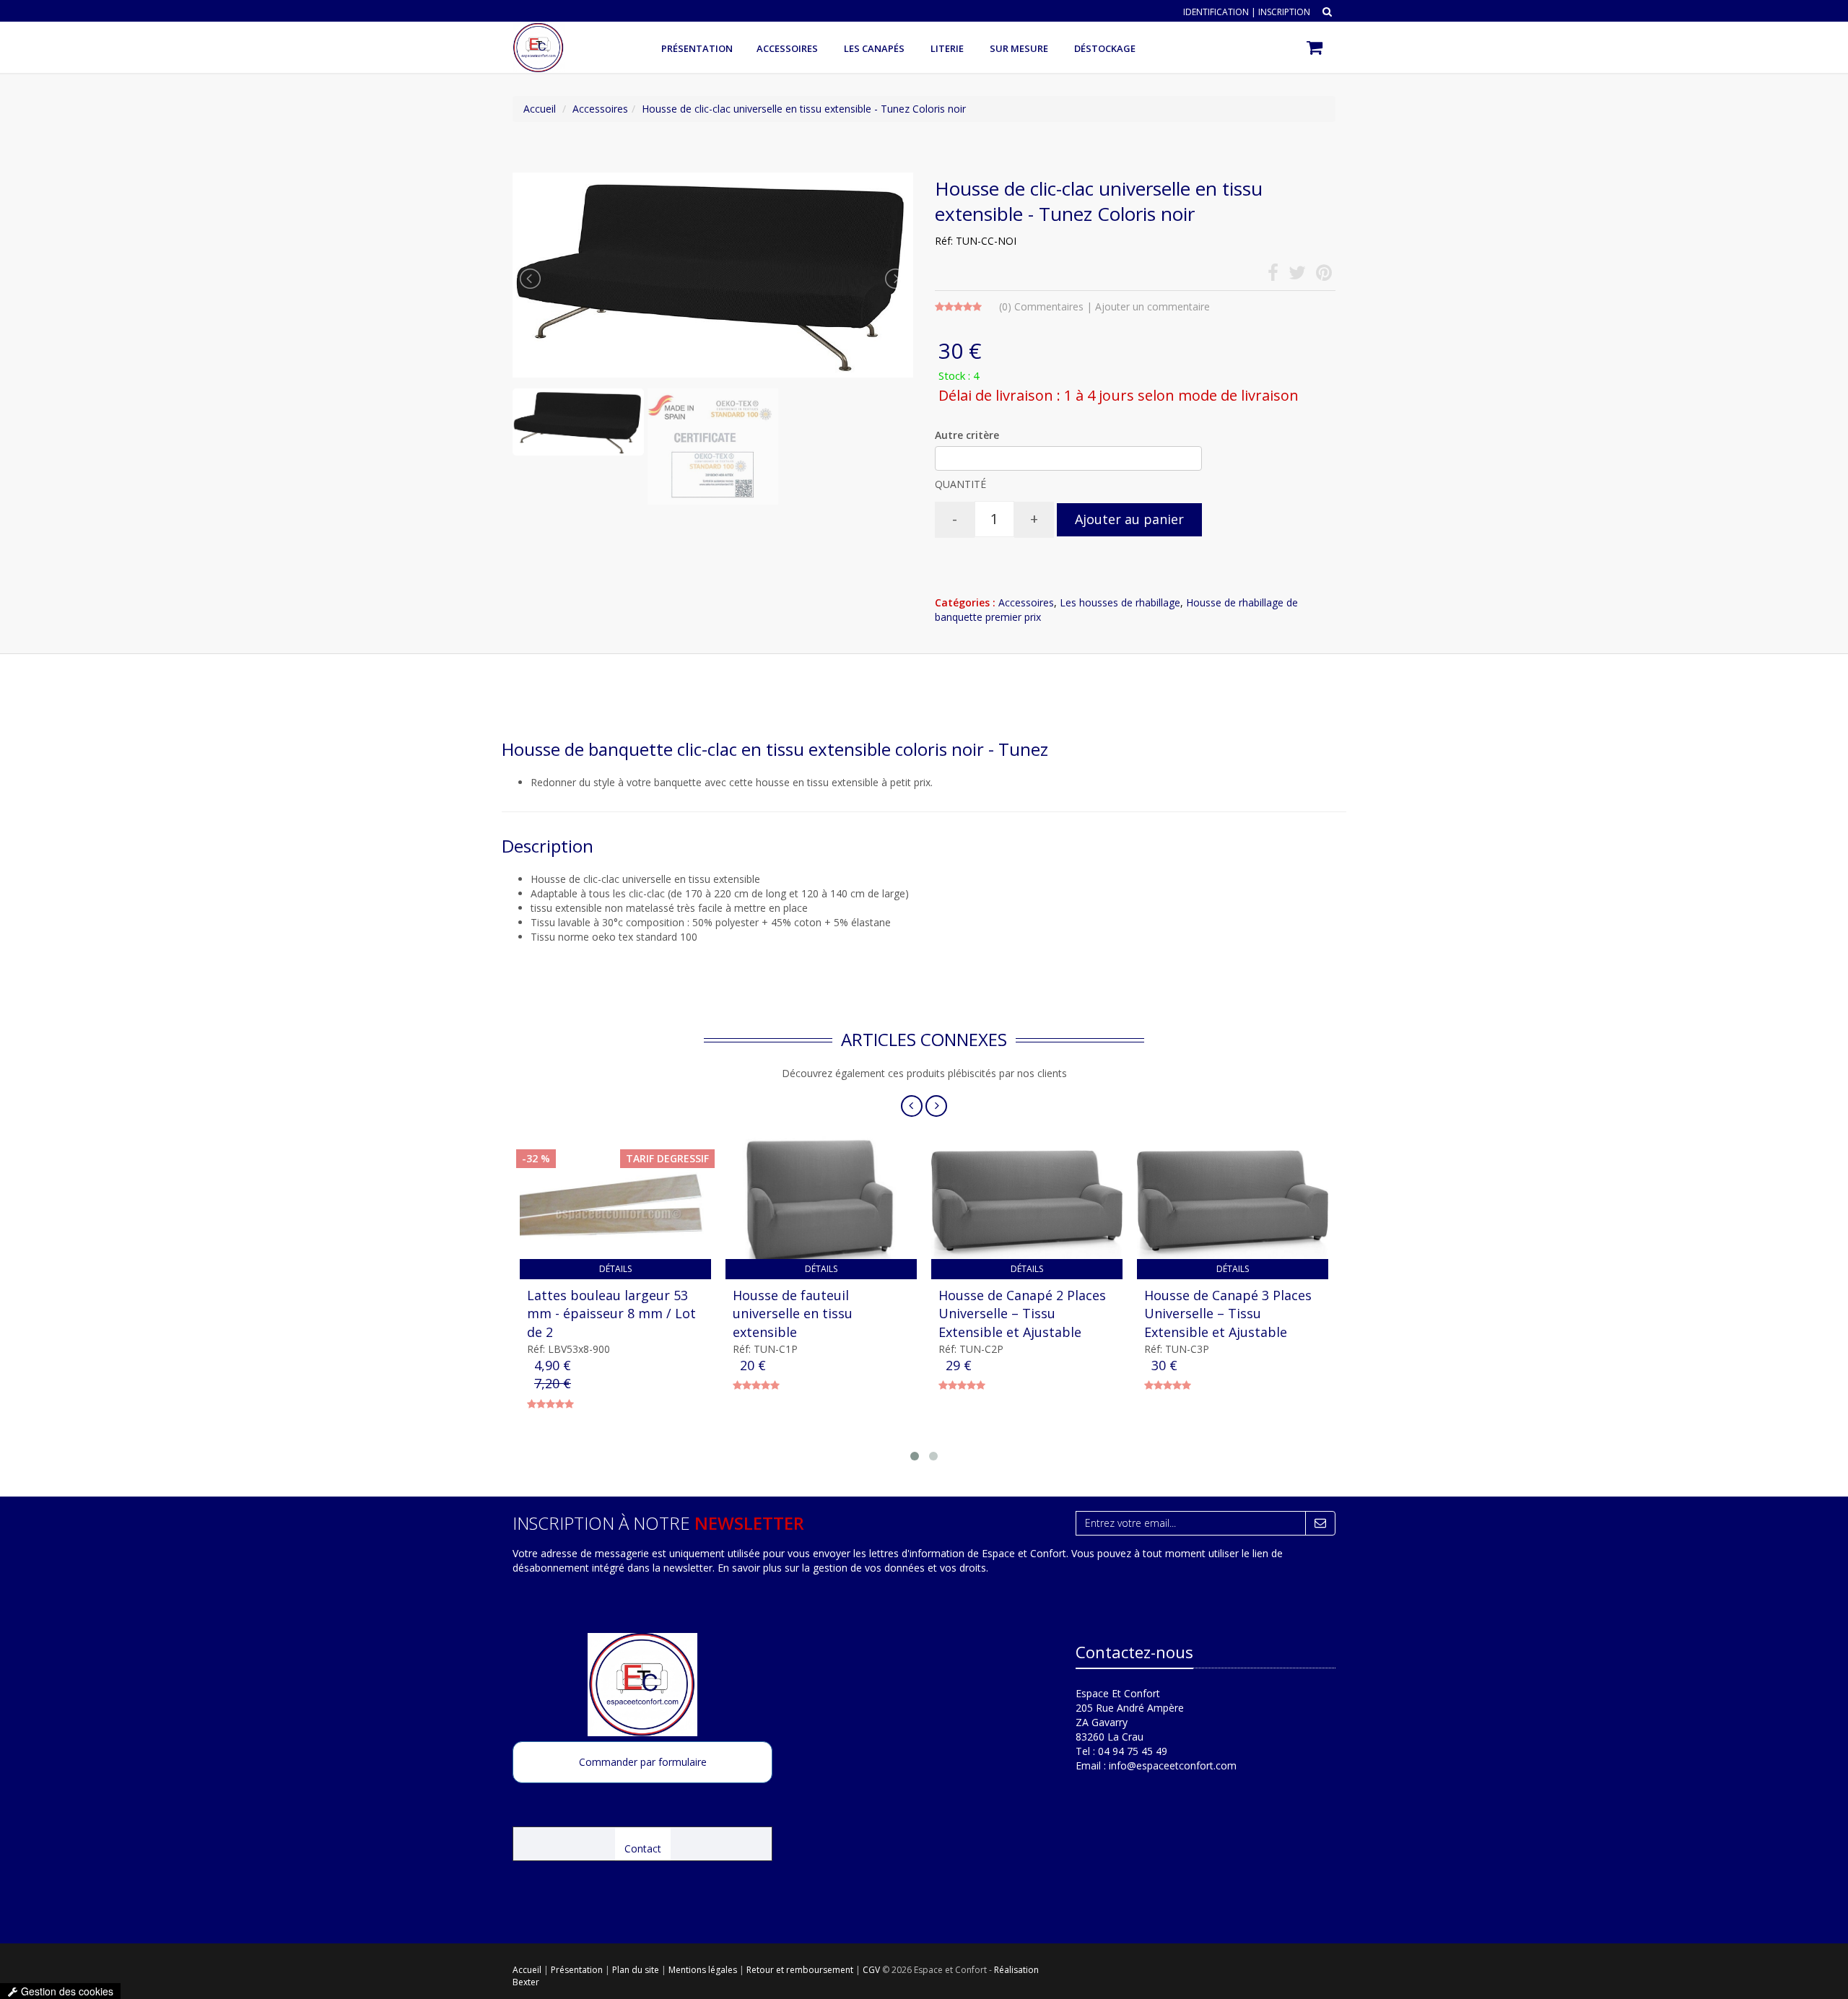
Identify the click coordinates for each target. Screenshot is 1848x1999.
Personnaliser (924, 1028)
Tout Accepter (979, 985)
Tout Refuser (870, 985)
